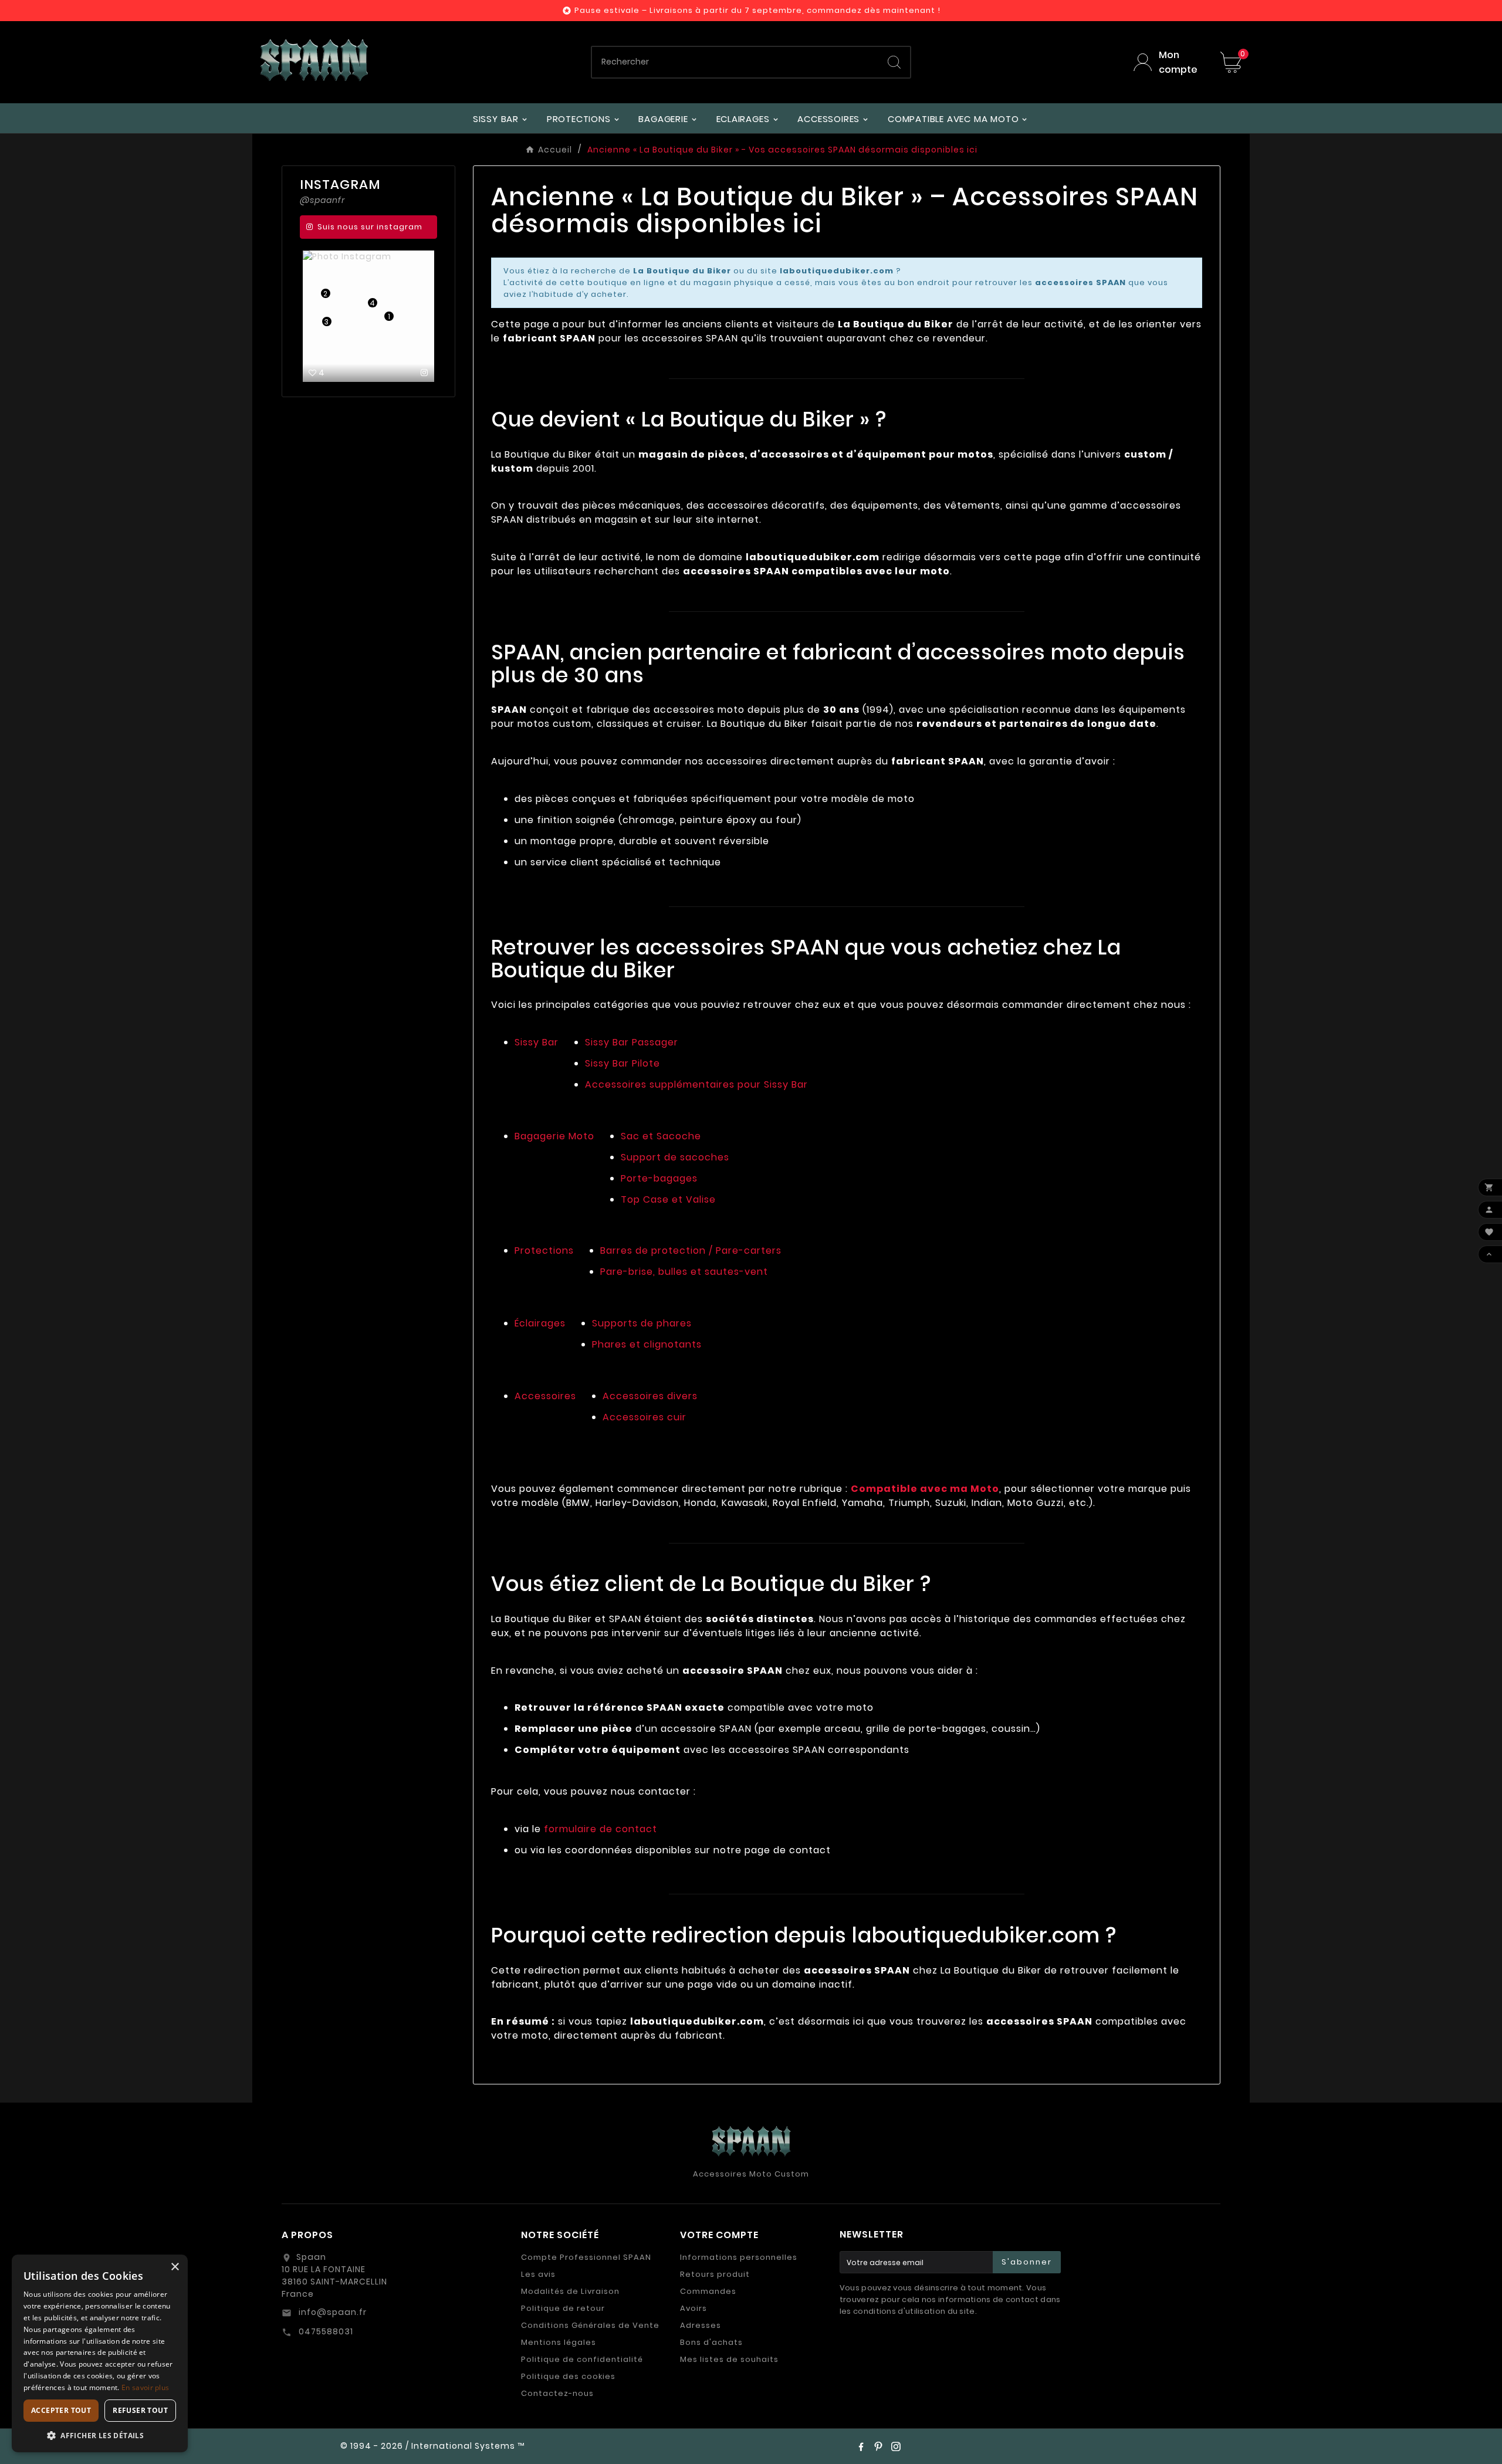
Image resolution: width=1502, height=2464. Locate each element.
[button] (100, 2435)
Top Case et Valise (668, 1199)
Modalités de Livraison (570, 2291)
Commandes (708, 2291)
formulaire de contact (601, 1829)
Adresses (701, 2325)
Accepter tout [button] (61, 2410)
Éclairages (540, 1323)
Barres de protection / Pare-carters (691, 1250)
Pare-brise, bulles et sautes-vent (684, 1272)
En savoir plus (145, 2387)
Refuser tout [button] (140, 2410)
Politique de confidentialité (582, 2359)
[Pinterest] (878, 2446)
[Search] (894, 62)
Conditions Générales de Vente (590, 2325)
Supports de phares (642, 1323)
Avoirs (694, 2308)
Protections (544, 1250)
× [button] (175, 2267)
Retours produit (715, 2274)
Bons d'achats (711, 2342)
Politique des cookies (568, 2376)
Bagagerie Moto (554, 1136)
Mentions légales (559, 2342)
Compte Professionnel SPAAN (586, 2257)
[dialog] (100, 2353)
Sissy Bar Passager (632, 1042)
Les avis (538, 2274)
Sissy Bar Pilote (623, 1063)
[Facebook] (861, 2446)
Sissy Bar (537, 1042)
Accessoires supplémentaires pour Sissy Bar (696, 1084)
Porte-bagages (659, 1178)
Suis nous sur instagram (370, 227)
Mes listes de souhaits (729, 2359)
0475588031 (325, 2331)
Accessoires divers (650, 1396)
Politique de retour (563, 2308)
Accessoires (545, 1396)
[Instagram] (896, 2446)
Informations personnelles (739, 2257)
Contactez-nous (557, 2393)
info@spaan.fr (331, 2312)
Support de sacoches (675, 1157)
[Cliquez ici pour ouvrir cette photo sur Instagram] (345, 373)
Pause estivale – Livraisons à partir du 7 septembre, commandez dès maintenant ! (757, 10)
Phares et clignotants (647, 1344)
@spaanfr (322, 200)
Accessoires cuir (645, 1417)
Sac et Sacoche (661, 1136)
